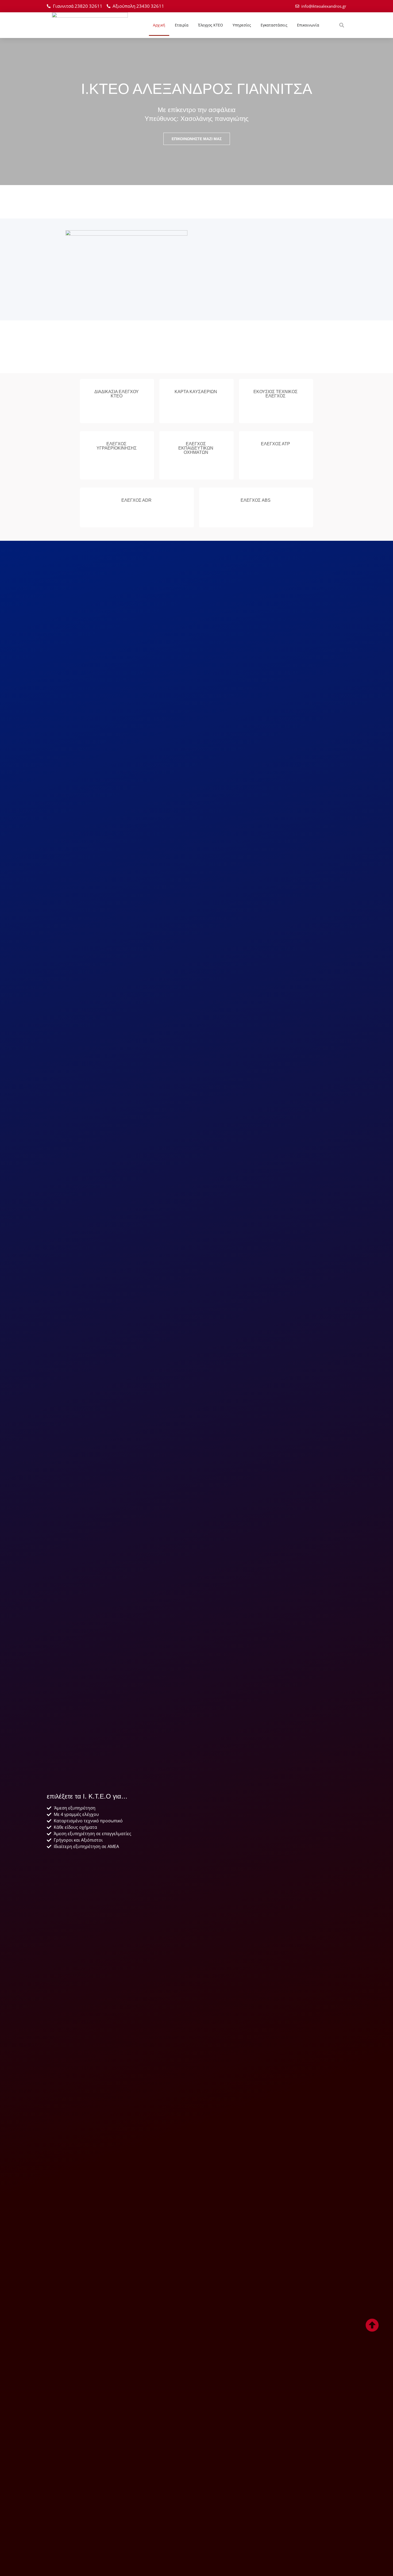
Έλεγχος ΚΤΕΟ (211, 25)
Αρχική (159, 25)
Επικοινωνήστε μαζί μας (197, 139)
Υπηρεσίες (242, 25)
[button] (342, 25)
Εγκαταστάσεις (274, 25)
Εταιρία (182, 25)
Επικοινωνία (308, 25)
